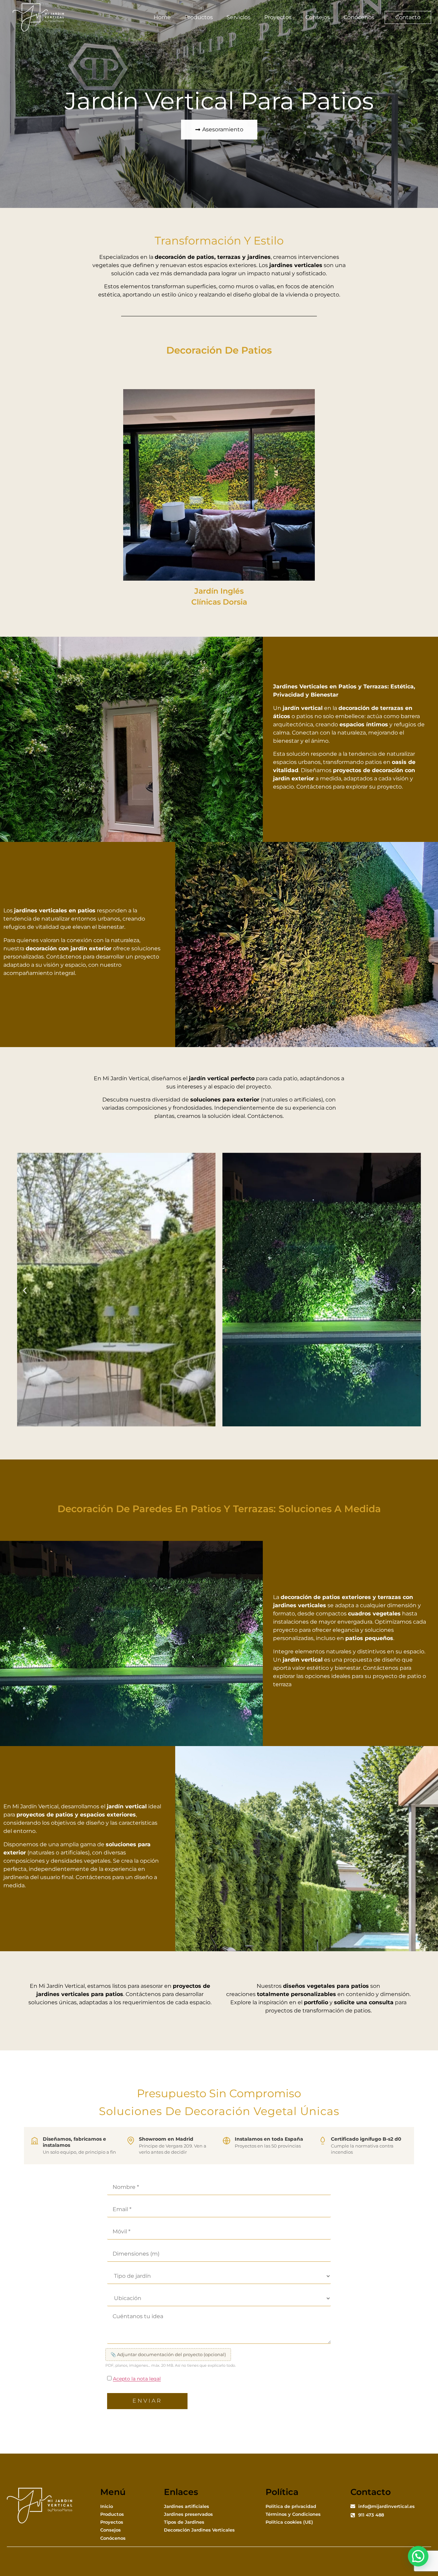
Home (162, 17)
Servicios (239, 17)
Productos (199, 17)
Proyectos (278, 17)
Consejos (318, 17)
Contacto (408, 17)
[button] (25, 1291)
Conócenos (359, 17)
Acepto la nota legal (137, 2379)
